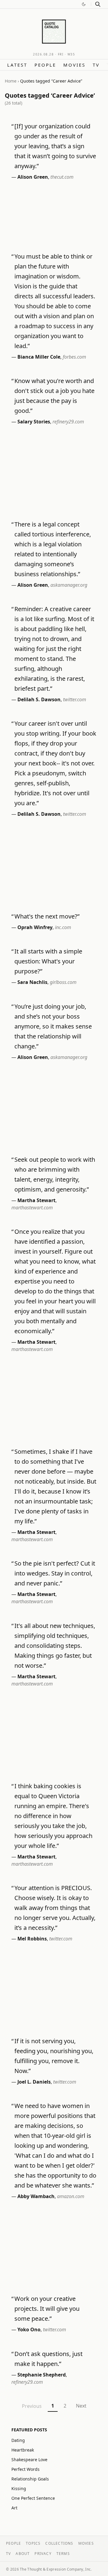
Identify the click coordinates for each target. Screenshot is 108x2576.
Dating (18, 2440)
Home (11, 81)
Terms (63, 2554)
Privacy (43, 2554)
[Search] (98, 4)
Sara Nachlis (32, 982)
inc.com (63, 927)
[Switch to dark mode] (84, 4)
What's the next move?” (47, 916)
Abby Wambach (36, 2196)
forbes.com (74, 357)
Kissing (19, 2488)
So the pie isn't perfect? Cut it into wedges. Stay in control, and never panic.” (55, 1573)
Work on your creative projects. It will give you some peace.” (47, 2309)
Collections (59, 2543)
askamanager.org (69, 585)
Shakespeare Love (29, 2460)
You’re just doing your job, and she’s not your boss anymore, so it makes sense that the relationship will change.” (53, 1026)
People (45, 65)
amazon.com (71, 2196)
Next (81, 2406)
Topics (33, 2543)
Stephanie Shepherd (42, 2375)
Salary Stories (34, 422)
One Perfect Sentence (33, 2498)
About (23, 2554)
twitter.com (75, 699)
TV (96, 65)
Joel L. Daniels (34, 2082)
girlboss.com (63, 982)
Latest (17, 65)
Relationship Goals (30, 2479)
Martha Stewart (36, 1200)
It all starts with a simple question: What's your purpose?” (48, 961)
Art (14, 2508)
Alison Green (33, 177)
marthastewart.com (32, 1208)
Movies (74, 65)
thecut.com (62, 177)
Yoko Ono (29, 2329)
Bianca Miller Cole (39, 357)
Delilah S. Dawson (39, 699)
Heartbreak (23, 2450)
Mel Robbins (32, 1939)
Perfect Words (25, 2469)
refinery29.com (68, 422)
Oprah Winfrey (35, 927)
